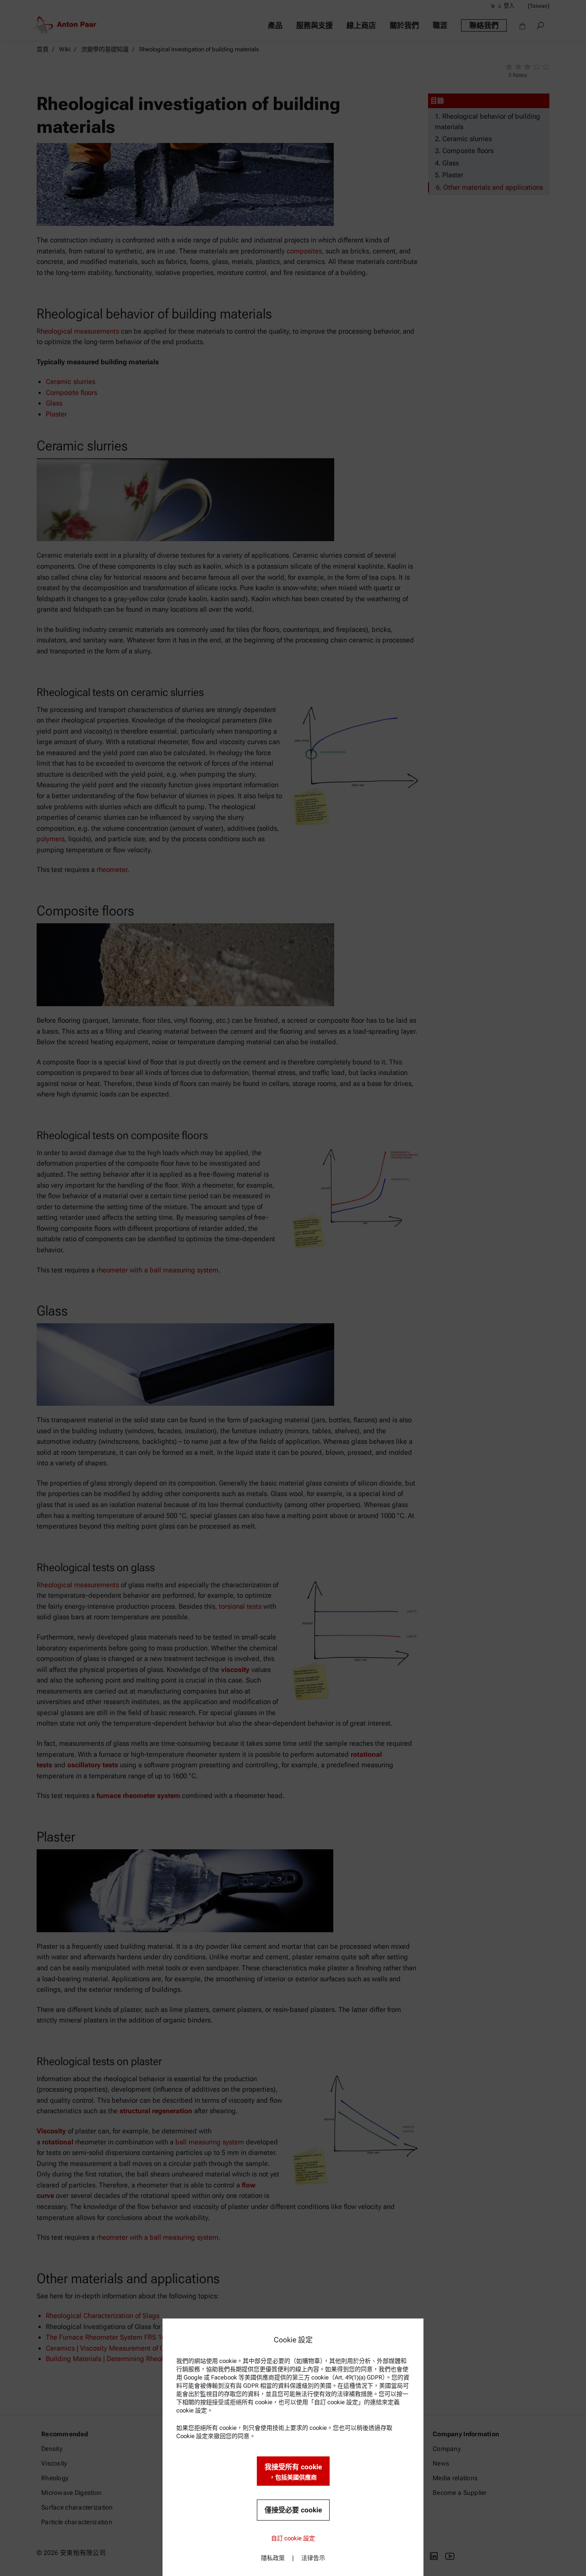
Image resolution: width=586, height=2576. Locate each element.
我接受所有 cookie (293, 2472)
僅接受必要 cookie (293, 2510)
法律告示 (313, 2558)
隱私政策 (273, 2558)
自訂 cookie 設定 (293, 2538)
